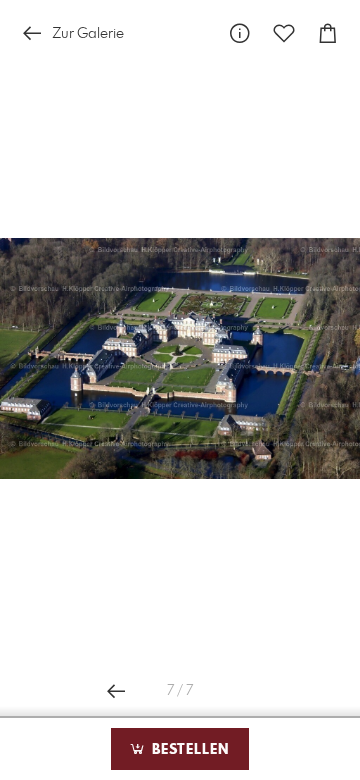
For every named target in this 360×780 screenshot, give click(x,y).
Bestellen (188, 750)
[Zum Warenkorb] (328, 33)
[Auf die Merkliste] (284, 33)
